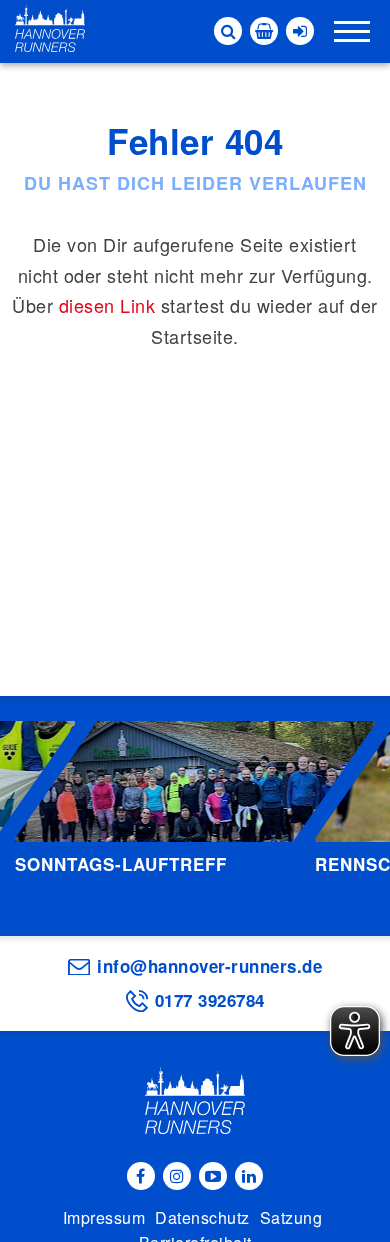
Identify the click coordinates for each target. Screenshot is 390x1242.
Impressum (104, 1217)
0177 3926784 (210, 1000)
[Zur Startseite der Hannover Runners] (50, 28)
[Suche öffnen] (228, 31)
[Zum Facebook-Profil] (141, 1176)
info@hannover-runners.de (209, 966)
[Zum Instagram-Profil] (177, 1176)
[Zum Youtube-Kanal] (213, 1176)
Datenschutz (202, 1217)
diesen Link (107, 305)
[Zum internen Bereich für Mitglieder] (300, 31)
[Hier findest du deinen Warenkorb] (264, 31)
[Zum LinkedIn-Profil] (249, 1176)
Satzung (291, 1217)
